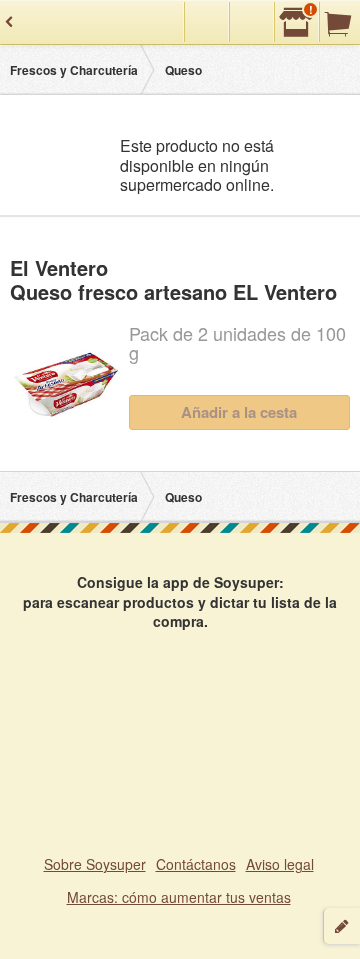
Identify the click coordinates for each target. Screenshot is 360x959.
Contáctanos (196, 864)
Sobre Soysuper (95, 864)
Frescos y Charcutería (74, 70)
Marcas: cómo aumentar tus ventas (179, 897)
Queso (183, 70)
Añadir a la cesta (239, 412)
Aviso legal (280, 864)
